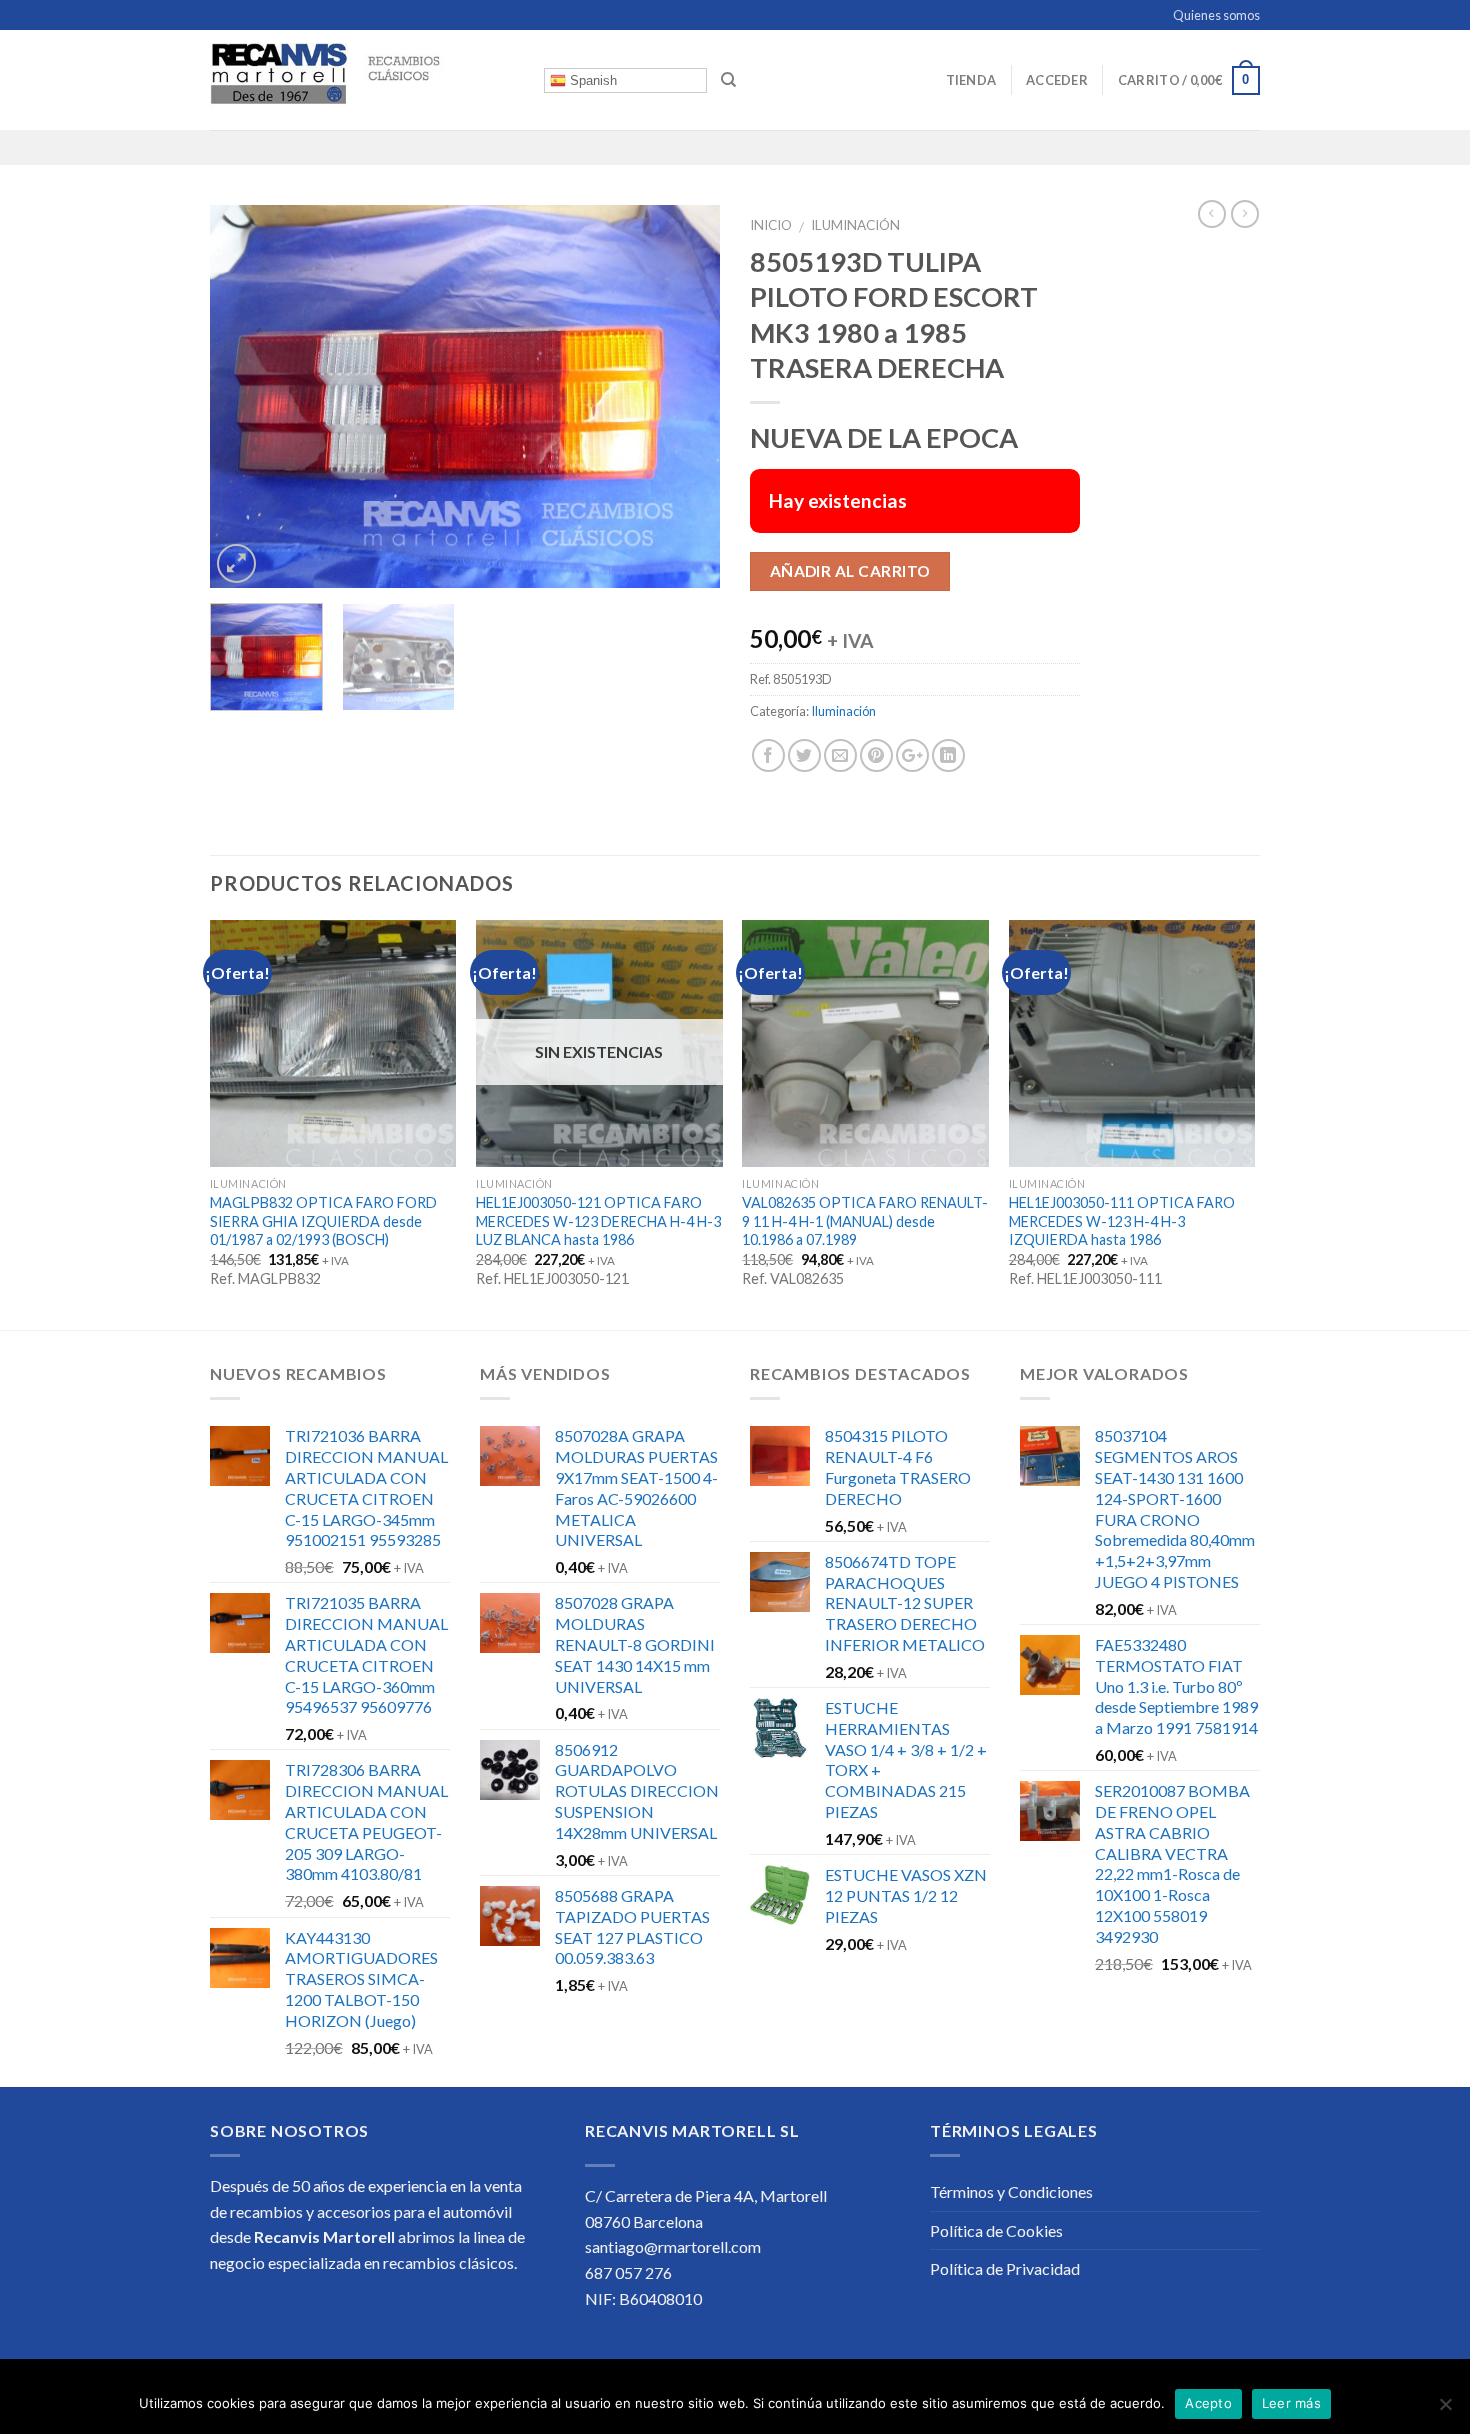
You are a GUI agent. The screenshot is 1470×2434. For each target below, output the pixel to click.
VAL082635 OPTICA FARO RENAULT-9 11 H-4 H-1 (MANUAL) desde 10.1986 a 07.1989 (865, 1221)
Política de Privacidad (1005, 2268)
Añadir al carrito (850, 571)
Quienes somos (1216, 15)
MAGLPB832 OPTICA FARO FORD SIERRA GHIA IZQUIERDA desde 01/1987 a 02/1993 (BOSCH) (323, 1221)
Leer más (1291, 2403)
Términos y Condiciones (1011, 2191)
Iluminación (855, 225)
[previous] (245, 396)
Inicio (771, 225)
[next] (685, 396)
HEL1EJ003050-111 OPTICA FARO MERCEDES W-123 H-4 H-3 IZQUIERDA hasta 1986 (1122, 1221)
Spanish (591, 80)
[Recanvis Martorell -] (362, 80)
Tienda (971, 80)
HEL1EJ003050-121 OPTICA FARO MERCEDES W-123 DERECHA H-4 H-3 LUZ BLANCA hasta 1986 (598, 1221)
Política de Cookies (996, 2230)
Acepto (1208, 2403)
